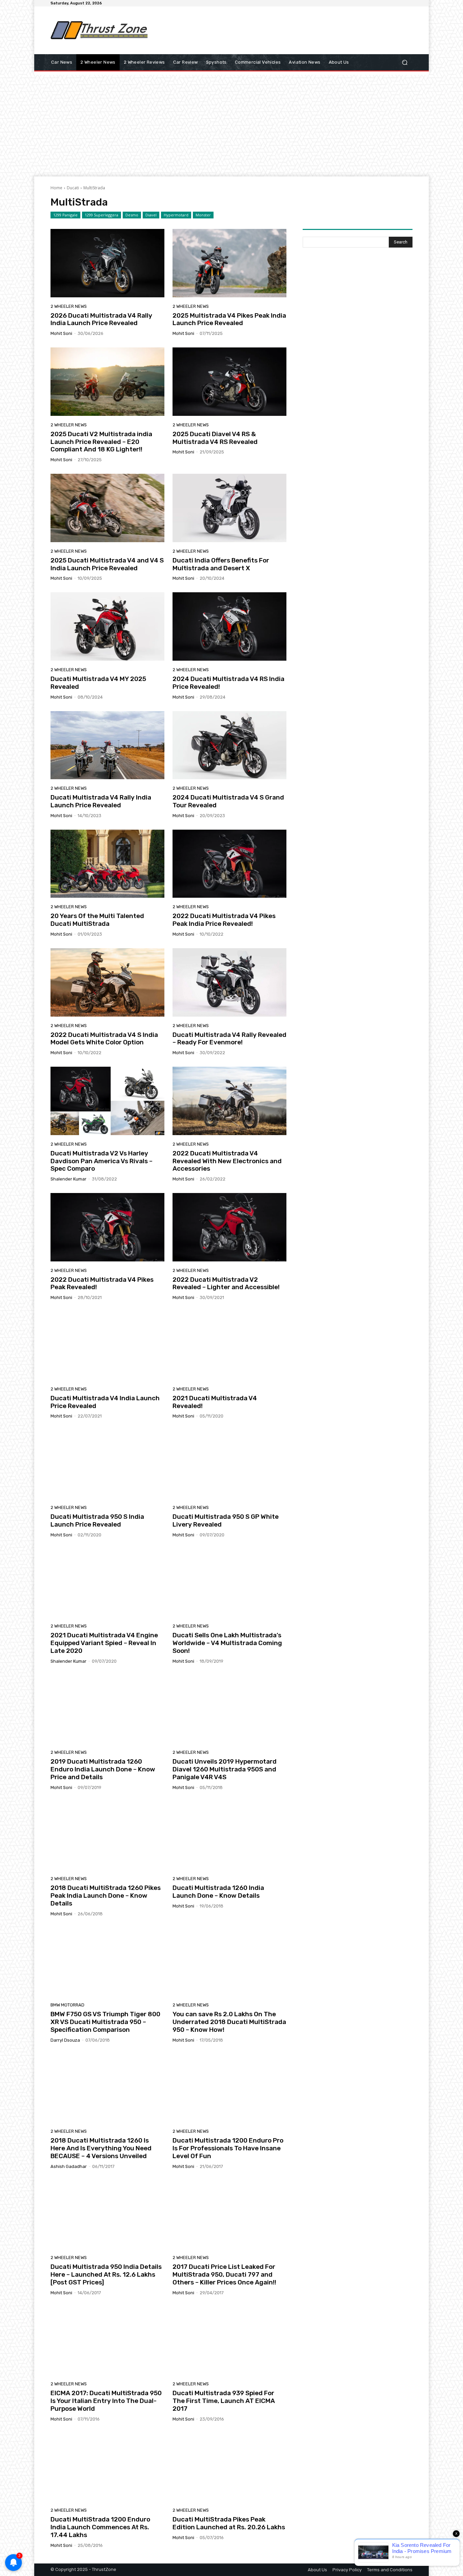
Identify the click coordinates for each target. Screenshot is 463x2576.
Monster (203, 215)
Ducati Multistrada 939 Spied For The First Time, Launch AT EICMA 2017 (224, 2401)
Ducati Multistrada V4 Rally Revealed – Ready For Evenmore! (229, 1039)
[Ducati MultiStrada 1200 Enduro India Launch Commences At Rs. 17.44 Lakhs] (107, 2467)
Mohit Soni (61, 333)
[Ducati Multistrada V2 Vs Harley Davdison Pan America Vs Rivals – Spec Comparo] (107, 1101)
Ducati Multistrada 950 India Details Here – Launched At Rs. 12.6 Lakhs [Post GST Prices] (106, 2274)
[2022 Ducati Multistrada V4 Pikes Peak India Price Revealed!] (229, 864)
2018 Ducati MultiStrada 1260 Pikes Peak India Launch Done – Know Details (106, 1896)
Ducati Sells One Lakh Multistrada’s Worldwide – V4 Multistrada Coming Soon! (227, 1643)
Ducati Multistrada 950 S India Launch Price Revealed (97, 1520)
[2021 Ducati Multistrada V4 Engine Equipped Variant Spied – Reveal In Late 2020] (107, 1583)
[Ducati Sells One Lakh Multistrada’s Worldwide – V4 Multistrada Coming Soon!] (229, 1583)
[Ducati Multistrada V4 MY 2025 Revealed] (107, 626)
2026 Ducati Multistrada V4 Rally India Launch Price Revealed (101, 319)
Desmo (132, 215)
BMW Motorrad (67, 2005)
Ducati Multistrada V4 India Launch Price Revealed (105, 1402)
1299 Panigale (65, 215)
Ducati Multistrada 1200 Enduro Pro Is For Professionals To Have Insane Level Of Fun (228, 2148)
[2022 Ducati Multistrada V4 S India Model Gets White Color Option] (107, 982)
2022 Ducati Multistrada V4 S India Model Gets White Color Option (104, 1039)
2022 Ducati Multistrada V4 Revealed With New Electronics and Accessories (227, 1161)
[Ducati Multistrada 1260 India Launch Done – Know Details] (229, 1836)
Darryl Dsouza (65, 2040)
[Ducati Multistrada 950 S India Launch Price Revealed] (107, 1464)
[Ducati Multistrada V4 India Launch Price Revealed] (107, 1346)
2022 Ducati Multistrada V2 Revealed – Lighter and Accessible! (226, 1283)
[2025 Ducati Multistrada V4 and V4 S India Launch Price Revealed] (107, 508)
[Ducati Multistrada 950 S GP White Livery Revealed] (229, 1464)
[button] (405, 62)
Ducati (73, 188)
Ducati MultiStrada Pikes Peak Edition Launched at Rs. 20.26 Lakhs (229, 2523)
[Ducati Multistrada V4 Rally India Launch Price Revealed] (107, 745)
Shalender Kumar (68, 1179)
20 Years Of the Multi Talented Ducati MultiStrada (97, 920)
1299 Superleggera (102, 215)
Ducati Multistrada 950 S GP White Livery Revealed (226, 1520)
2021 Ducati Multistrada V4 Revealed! (215, 1402)
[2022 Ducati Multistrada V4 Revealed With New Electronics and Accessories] (229, 1101)
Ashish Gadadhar (69, 2166)
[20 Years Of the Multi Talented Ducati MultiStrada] (107, 864)
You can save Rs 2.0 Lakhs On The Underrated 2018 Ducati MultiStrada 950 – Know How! (229, 2022)
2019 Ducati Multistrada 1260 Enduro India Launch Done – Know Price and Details (103, 1769)
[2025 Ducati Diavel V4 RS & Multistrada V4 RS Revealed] (229, 382)
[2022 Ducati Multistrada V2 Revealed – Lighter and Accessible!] (229, 1227)
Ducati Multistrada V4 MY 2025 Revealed (98, 683)
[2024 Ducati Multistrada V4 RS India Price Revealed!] (229, 626)
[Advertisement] (287, 30)
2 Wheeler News (69, 306)
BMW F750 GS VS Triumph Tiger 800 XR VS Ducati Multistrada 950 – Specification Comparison (105, 2022)
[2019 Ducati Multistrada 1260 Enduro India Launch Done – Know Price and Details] (107, 1709)
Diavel (151, 215)
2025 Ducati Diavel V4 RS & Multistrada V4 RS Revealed (215, 438)
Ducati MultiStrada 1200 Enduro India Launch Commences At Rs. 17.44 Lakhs (100, 2527)
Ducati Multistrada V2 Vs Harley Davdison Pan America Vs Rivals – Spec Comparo (102, 1161)
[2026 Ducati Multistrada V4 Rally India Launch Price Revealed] (107, 263)
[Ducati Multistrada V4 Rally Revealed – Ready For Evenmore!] (229, 982)
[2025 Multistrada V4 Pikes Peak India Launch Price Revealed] (229, 263)
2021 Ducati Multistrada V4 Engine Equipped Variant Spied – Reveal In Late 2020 (104, 1643)
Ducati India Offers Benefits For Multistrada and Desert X (221, 564)
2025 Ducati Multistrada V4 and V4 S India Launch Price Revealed (107, 564)
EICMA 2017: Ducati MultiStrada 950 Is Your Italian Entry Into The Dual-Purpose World (106, 2401)
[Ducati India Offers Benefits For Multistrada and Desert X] (229, 508)
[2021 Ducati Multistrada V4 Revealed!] (229, 1346)
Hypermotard (176, 215)
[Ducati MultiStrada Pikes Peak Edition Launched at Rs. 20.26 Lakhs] (229, 2467)
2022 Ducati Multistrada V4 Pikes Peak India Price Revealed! (224, 920)
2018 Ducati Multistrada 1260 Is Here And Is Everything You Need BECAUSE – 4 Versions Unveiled (101, 2148)
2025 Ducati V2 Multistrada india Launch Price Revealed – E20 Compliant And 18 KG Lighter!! (101, 442)
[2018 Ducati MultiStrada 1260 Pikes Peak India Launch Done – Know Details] (107, 1836)
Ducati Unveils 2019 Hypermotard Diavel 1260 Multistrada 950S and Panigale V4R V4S (225, 1769)
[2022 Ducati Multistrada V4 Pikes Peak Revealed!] (107, 1227)
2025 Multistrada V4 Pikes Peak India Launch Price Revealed (229, 319)
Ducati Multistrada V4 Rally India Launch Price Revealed (101, 801)
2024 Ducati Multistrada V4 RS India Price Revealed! (228, 683)
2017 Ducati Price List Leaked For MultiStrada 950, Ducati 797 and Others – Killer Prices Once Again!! (224, 2274)
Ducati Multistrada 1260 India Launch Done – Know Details (218, 1892)
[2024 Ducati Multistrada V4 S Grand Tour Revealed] (229, 745)
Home (56, 188)
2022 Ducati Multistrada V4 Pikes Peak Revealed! (102, 1283)
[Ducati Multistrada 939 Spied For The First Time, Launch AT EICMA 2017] (229, 2341)
